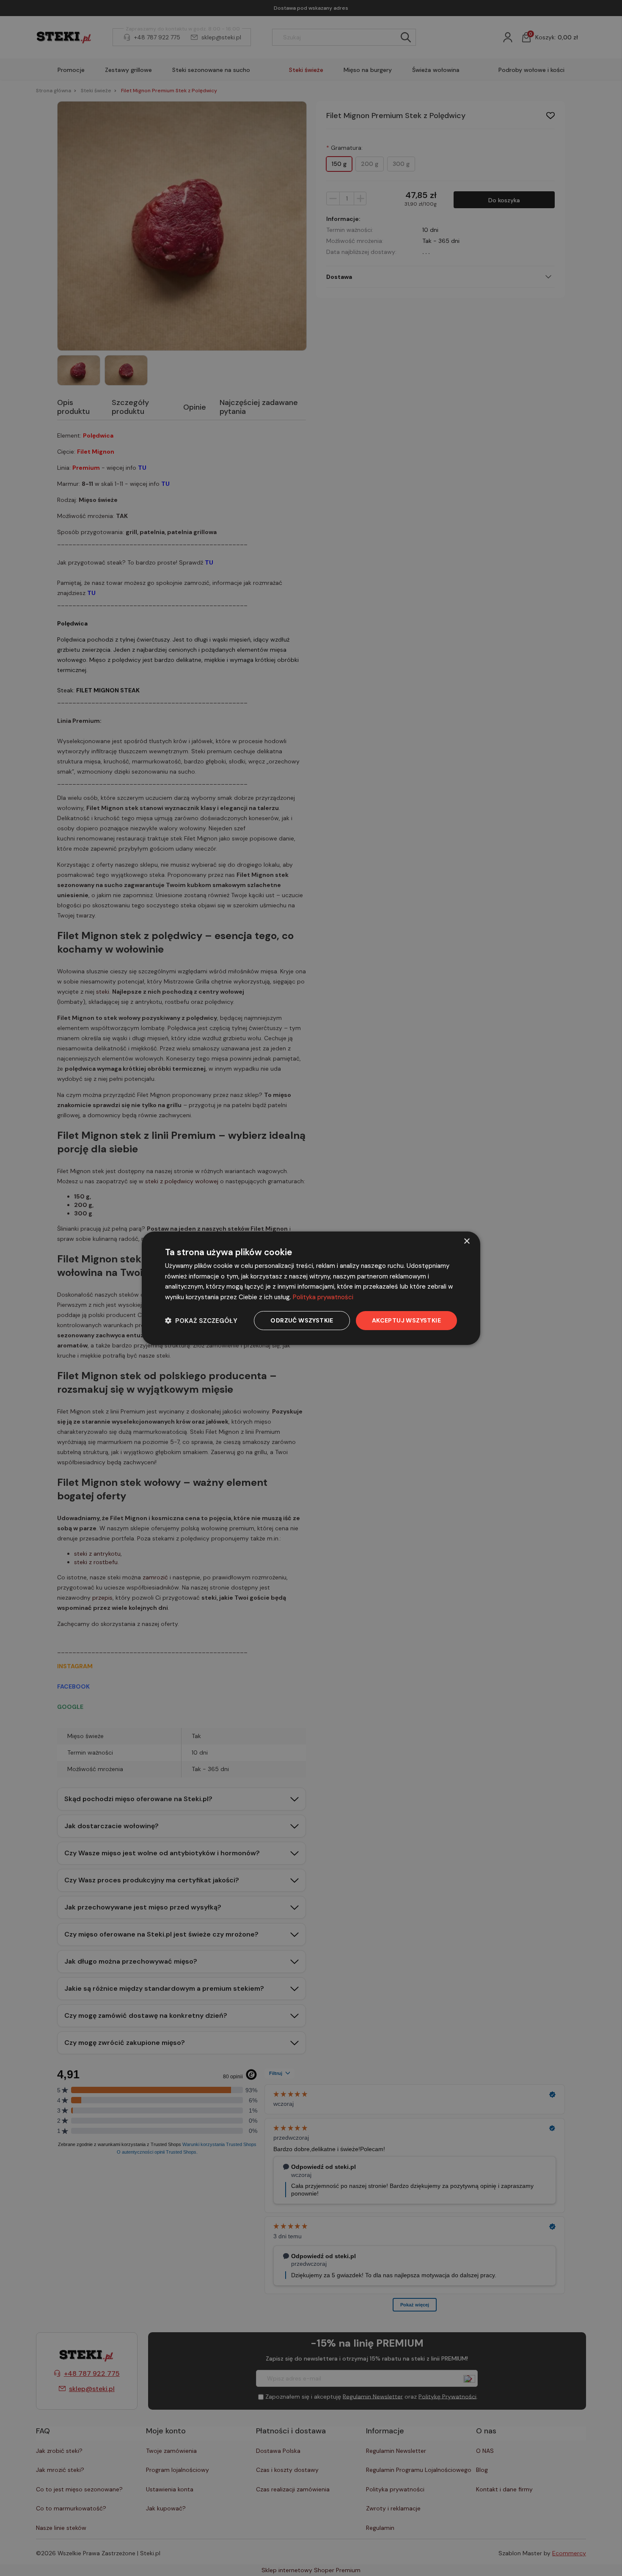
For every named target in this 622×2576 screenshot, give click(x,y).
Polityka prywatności (323, 1297)
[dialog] (311, 1288)
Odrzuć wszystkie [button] (302, 1320)
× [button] (466, 1241)
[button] (201, 1321)
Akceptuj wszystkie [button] (406, 1320)
